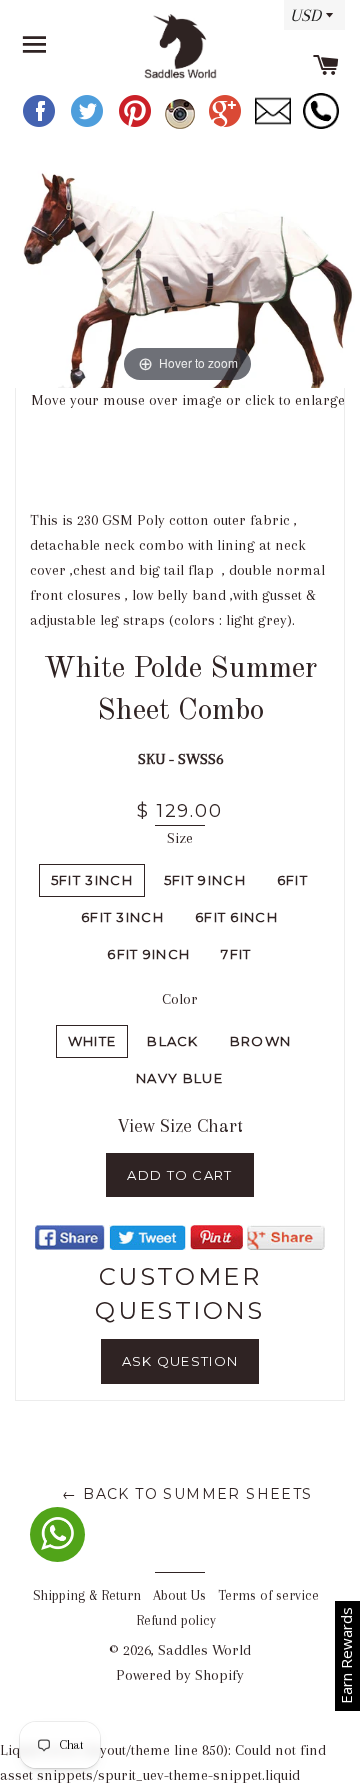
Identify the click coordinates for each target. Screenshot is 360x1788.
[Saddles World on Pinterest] (137, 124)
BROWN (261, 1041)
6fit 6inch (236, 917)
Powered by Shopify (180, 1675)
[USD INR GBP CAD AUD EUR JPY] (309, 22)
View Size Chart (180, 1126)
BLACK (173, 1041)
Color (180, 999)
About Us (179, 1595)
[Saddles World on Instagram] (182, 124)
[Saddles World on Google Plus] (227, 124)
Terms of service (268, 1595)
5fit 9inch (205, 880)
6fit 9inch (148, 954)
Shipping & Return (87, 1595)
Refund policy (176, 1620)
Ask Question (180, 1361)
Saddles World (204, 1650)
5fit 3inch (92, 880)
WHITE (92, 1041)
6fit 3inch (122, 917)
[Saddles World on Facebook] (41, 124)
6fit (292, 880)
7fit (236, 954)
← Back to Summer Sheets (187, 1494)
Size (180, 838)
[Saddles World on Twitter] (89, 124)
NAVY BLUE (179, 1078)
